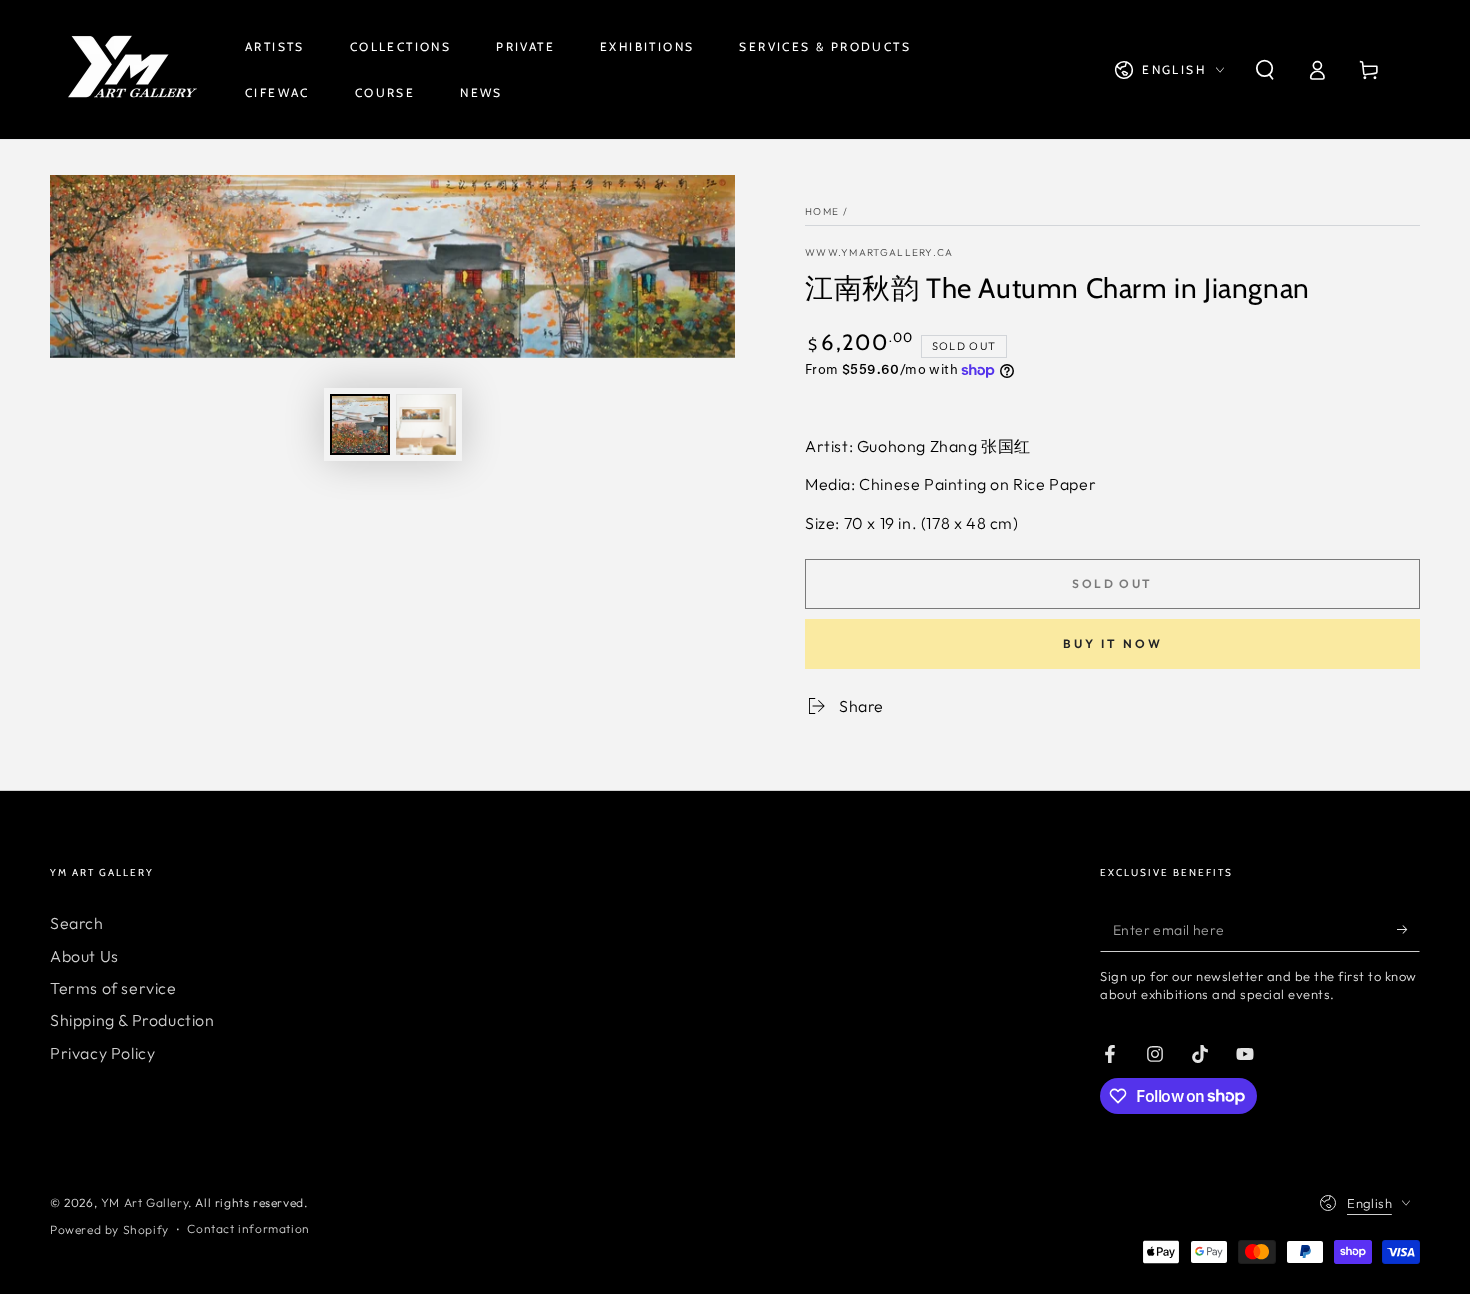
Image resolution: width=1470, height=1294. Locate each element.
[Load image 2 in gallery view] (426, 424)
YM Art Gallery (144, 1202)
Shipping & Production (132, 1020)
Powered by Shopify (109, 1229)
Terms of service (113, 988)
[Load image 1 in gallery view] (360, 424)
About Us (84, 956)
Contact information (248, 1228)
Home (822, 211)
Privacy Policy (102, 1053)
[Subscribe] (1408, 929)
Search (77, 923)
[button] (1265, 70)
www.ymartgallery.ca (879, 252)
